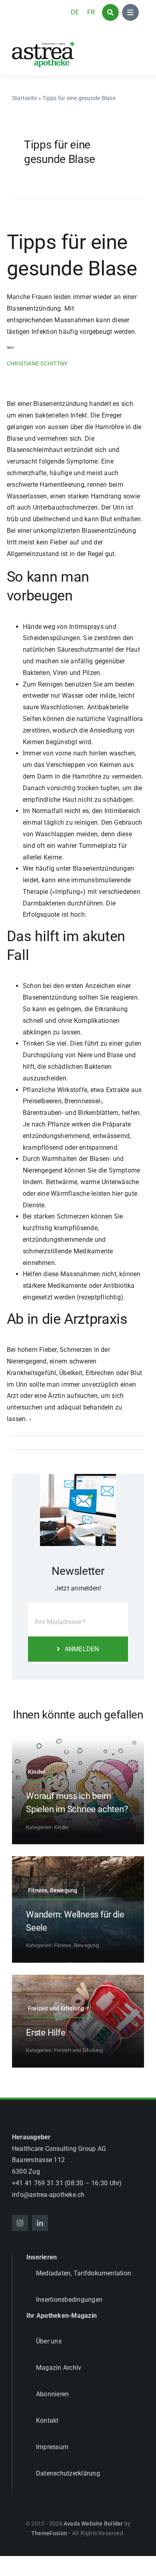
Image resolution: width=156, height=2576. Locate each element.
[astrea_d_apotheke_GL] (43, 44)
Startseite (24, 98)
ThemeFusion (49, 2533)
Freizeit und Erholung (78, 2050)
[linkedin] (40, 2223)
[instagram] (20, 2223)
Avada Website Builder (93, 2524)
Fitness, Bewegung (76, 1945)
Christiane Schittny (37, 363)
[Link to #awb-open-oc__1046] (110, 12)
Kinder (61, 1827)
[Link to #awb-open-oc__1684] (130, 12)
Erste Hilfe (46, 2033)
